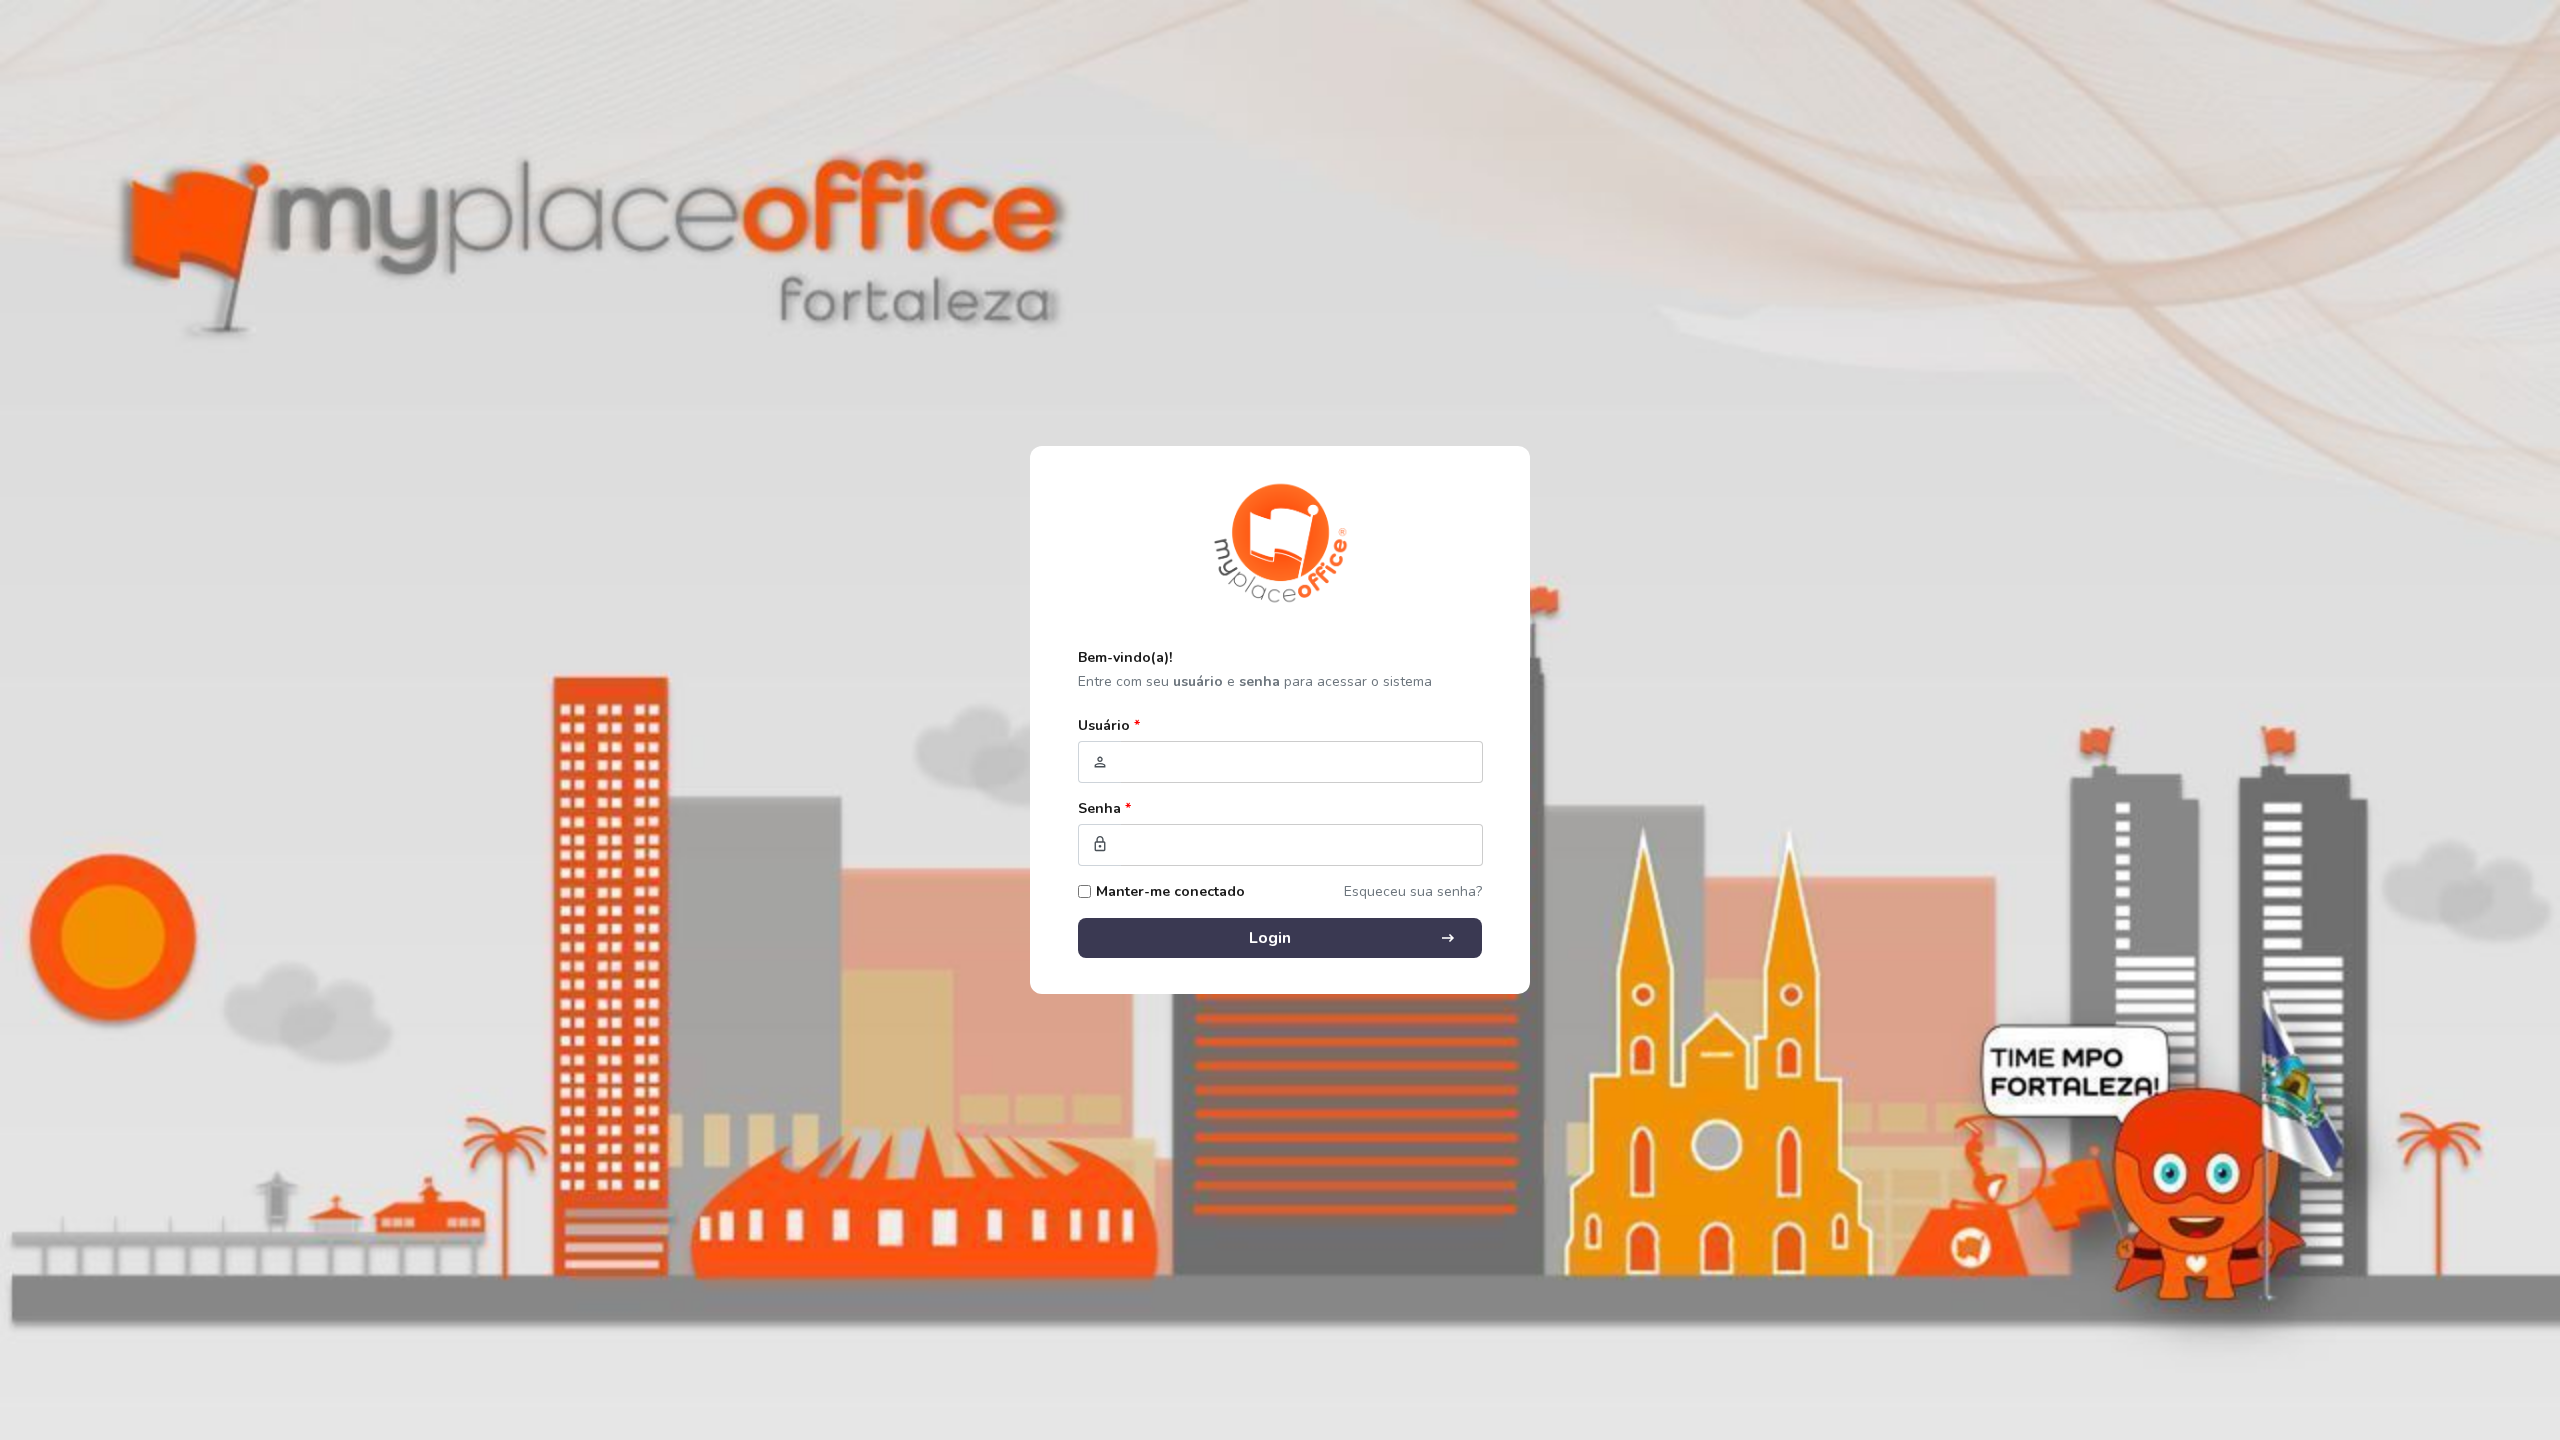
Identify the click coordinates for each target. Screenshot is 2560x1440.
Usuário (1109, 725)
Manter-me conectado (1170, 891)
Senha (1104, 808)
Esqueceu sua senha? (1413, 891)
